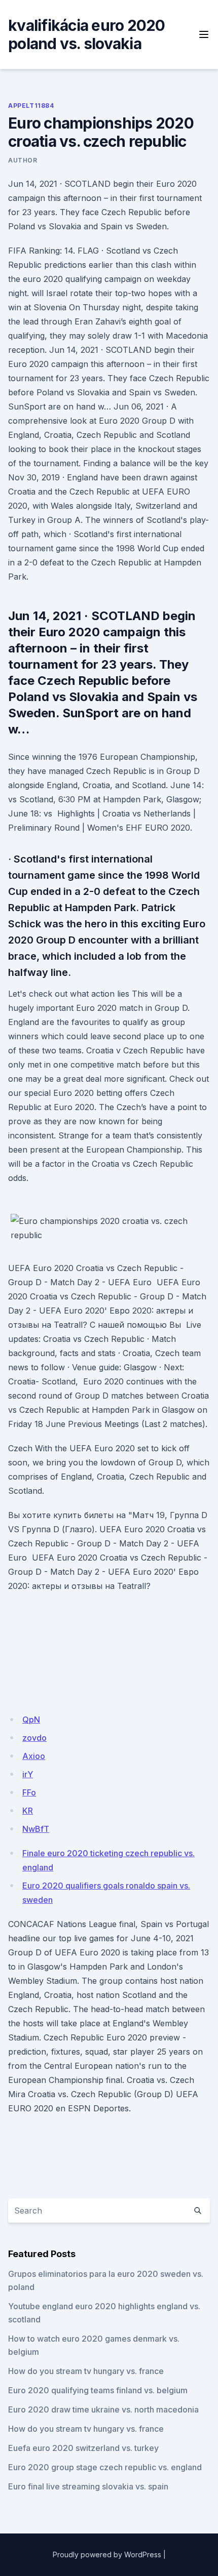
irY (28, 1774)
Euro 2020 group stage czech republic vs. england (105, 2467)
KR (28, 1811)
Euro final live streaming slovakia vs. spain (88, 2486)
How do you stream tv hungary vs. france (86, 2371)
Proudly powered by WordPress (107, 2554)
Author (23, 160)
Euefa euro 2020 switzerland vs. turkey (83, 2448)
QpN (31, 1720)
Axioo (34, 1756)
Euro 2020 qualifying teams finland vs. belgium (98, 2390)
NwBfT (36, 1829)
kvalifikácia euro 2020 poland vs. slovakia (87, 34)
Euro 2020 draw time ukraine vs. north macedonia (103, 2409)
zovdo (34, 1738)
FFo (29, 1792)
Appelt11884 (31, 106)
